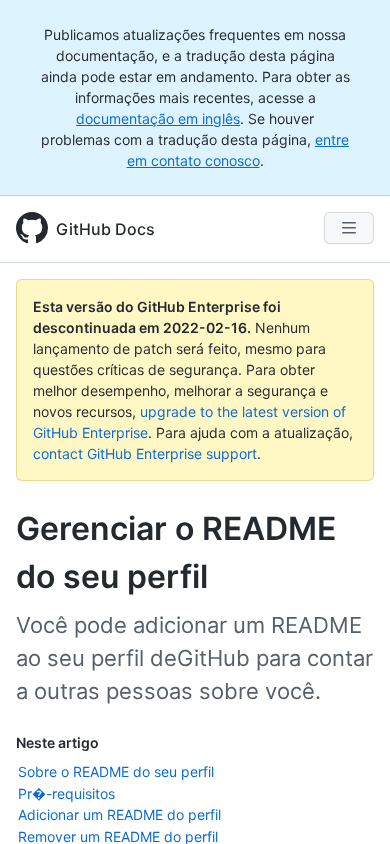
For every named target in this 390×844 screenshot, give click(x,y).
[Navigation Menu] (349, 228)
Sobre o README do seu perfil (116, 771)
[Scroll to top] (346, 800)
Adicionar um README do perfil (119, 814)
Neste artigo (57, 742)
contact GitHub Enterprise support (145, 453)
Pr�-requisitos (66, 793)
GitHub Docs (105, 229)
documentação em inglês (158, 118)
